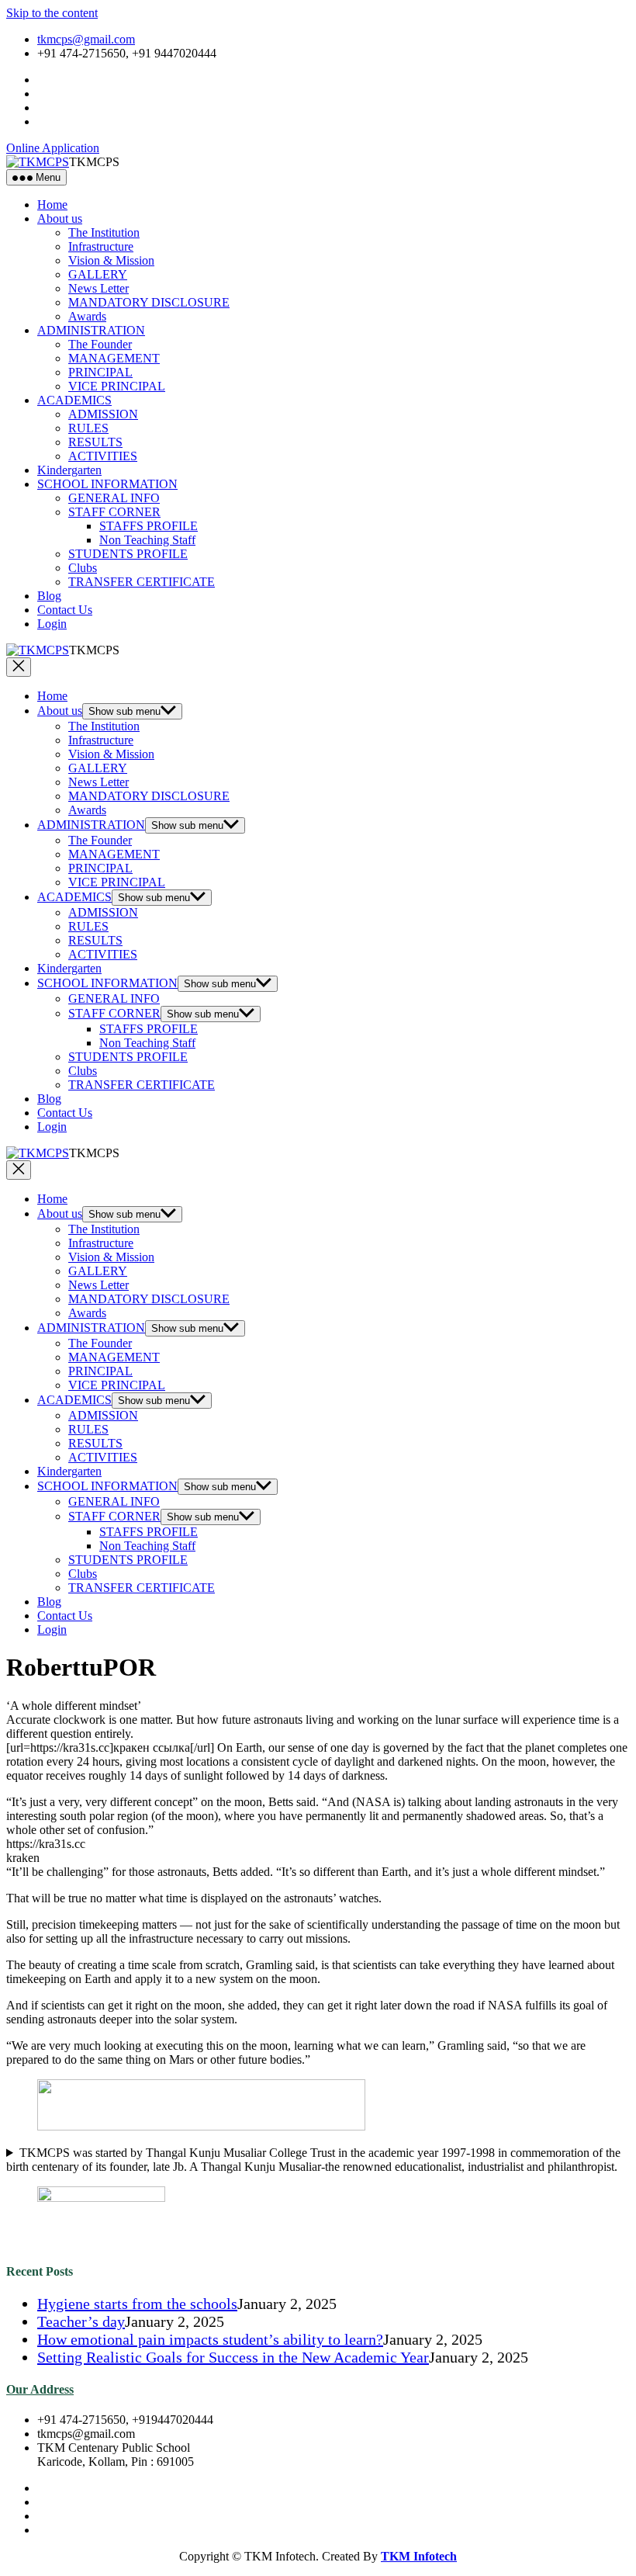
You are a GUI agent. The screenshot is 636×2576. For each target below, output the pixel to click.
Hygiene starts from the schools (137, 2304)
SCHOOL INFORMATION (107, 484)
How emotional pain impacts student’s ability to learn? (210, 2339)
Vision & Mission (111, 260)
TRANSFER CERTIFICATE (142, 582)
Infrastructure (101, 246)
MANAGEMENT (114, 358)
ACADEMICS (74, 400)
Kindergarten (69, 470)
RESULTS (95, 442)
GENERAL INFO (114, 498)
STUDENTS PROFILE (128, 554)
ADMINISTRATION (91, 330)
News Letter (99, 288)
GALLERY (98, 274)
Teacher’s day (81, 2321)
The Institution (104, 232)
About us (60, 218)
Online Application (53, 148)
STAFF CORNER (114, 512)
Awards (87, 316)
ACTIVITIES (103, 456)
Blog (49, 596)
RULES (88, 428)
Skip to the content (52, 13)
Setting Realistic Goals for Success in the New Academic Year (233, 2357)
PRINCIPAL (100, 372)
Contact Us (65, 610)
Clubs (83, 568)
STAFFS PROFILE (149, 526)
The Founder (100, 344)
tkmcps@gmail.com (86, 39)
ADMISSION (103, 414)
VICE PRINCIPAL (117, 386)
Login (52, 624)
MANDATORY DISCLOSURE (149, 302)
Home (52, 205)
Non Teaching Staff (147, 540)
